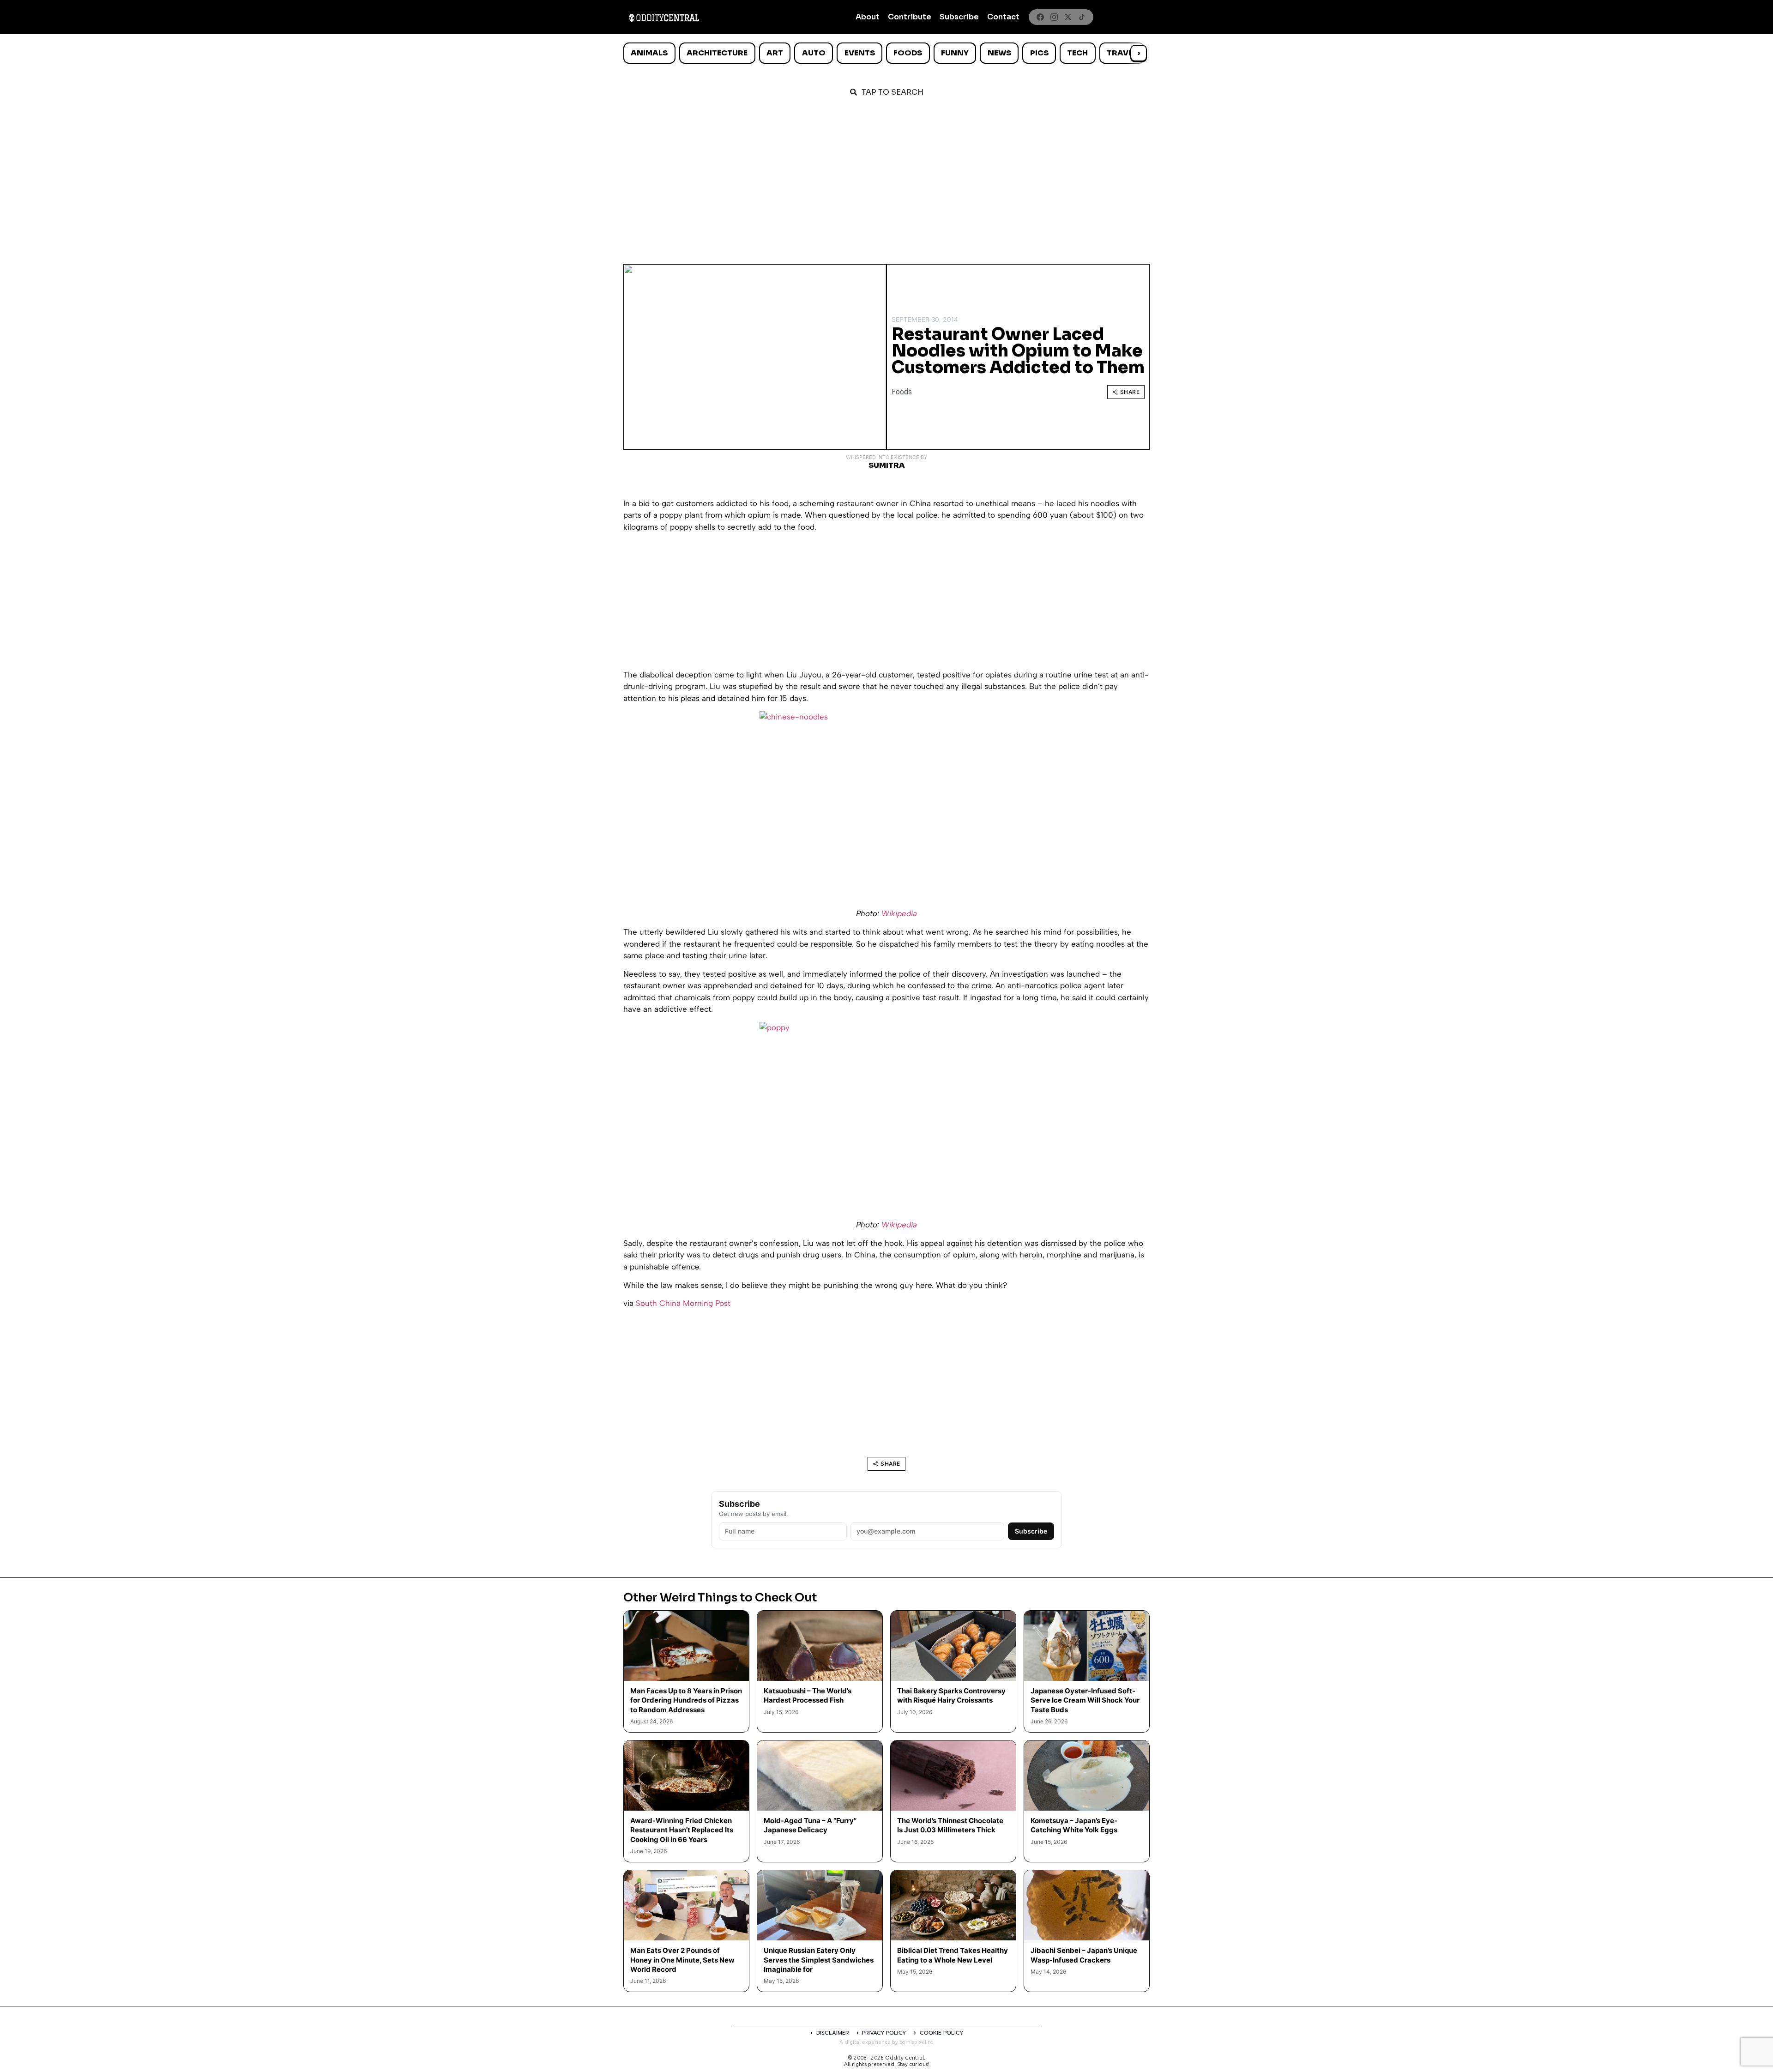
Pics (1039, 53)
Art (775, 53)
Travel (1122, 53)
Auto (814, 53)
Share (1130, 392)
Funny (955, 53)
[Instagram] (1054, 17)
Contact (1003, 17)
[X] (1068, 17)
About (868, 17)
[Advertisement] (886, 176)
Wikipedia (899, 913)
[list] (886, 53)
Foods (908, 53)
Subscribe (959, 17)
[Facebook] (1040, 17)
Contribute (910, 17)
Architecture (717, 53)
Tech (1077, 53)
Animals (649, 53)
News (999, 53)
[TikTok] (1082, 17)
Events (860, 53)
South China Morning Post (683, 1303)
